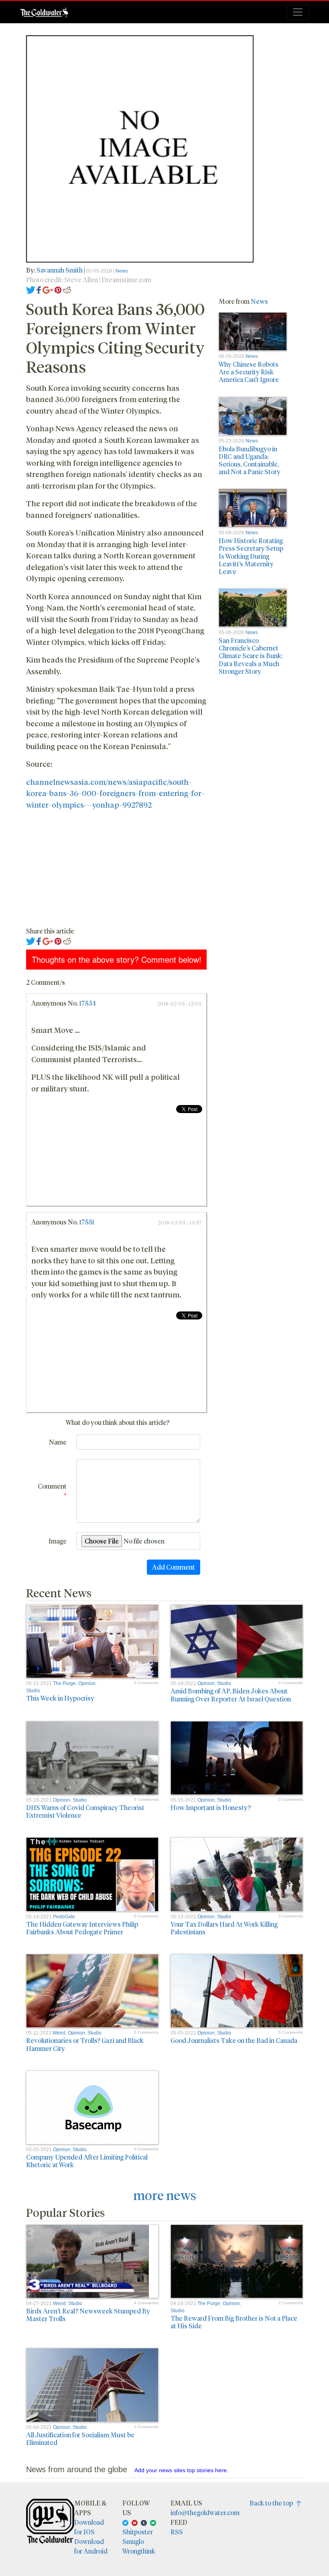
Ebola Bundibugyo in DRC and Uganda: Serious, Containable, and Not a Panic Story (250, 460)
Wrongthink (139, 2551)
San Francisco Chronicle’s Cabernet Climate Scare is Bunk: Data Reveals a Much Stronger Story (251, 656)
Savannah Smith (60, 270)
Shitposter (138, 2532)
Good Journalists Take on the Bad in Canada (234, 2040)
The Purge (64, 1683)
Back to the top (273, 2503)
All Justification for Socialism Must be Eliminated (80, 2439)
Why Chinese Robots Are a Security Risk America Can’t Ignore (249, 372)
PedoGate (64, 1917)
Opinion (87, 1683)
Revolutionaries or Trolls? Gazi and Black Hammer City (85, 2044)
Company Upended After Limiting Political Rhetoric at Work (87, 2161)
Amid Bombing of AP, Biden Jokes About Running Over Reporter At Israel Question (231, 1695)
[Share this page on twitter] (31, 289)
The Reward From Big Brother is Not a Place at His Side (234, 2322)
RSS (177, 2532)
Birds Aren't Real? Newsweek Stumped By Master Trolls (88, 2315)
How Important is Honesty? (211, 1807)
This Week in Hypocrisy (60, 1698)
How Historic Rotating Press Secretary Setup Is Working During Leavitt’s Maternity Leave (251, 556)
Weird (59, 2033)
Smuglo (133, 2541)
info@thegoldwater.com (205, 2512)
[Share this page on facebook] (39, 289)
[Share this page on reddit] (67, 289)
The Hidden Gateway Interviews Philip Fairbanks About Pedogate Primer (82, 1928)
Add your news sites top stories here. (181, 2470)
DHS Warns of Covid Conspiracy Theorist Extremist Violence (85, 1811)
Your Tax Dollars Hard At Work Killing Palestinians (224, 1928)
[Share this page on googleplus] (48, 289)
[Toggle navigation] (298, 12)
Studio (33, 1691)
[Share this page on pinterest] (58, 289)
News (122, 271)
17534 (87, 1003)
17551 (87, 1222)
